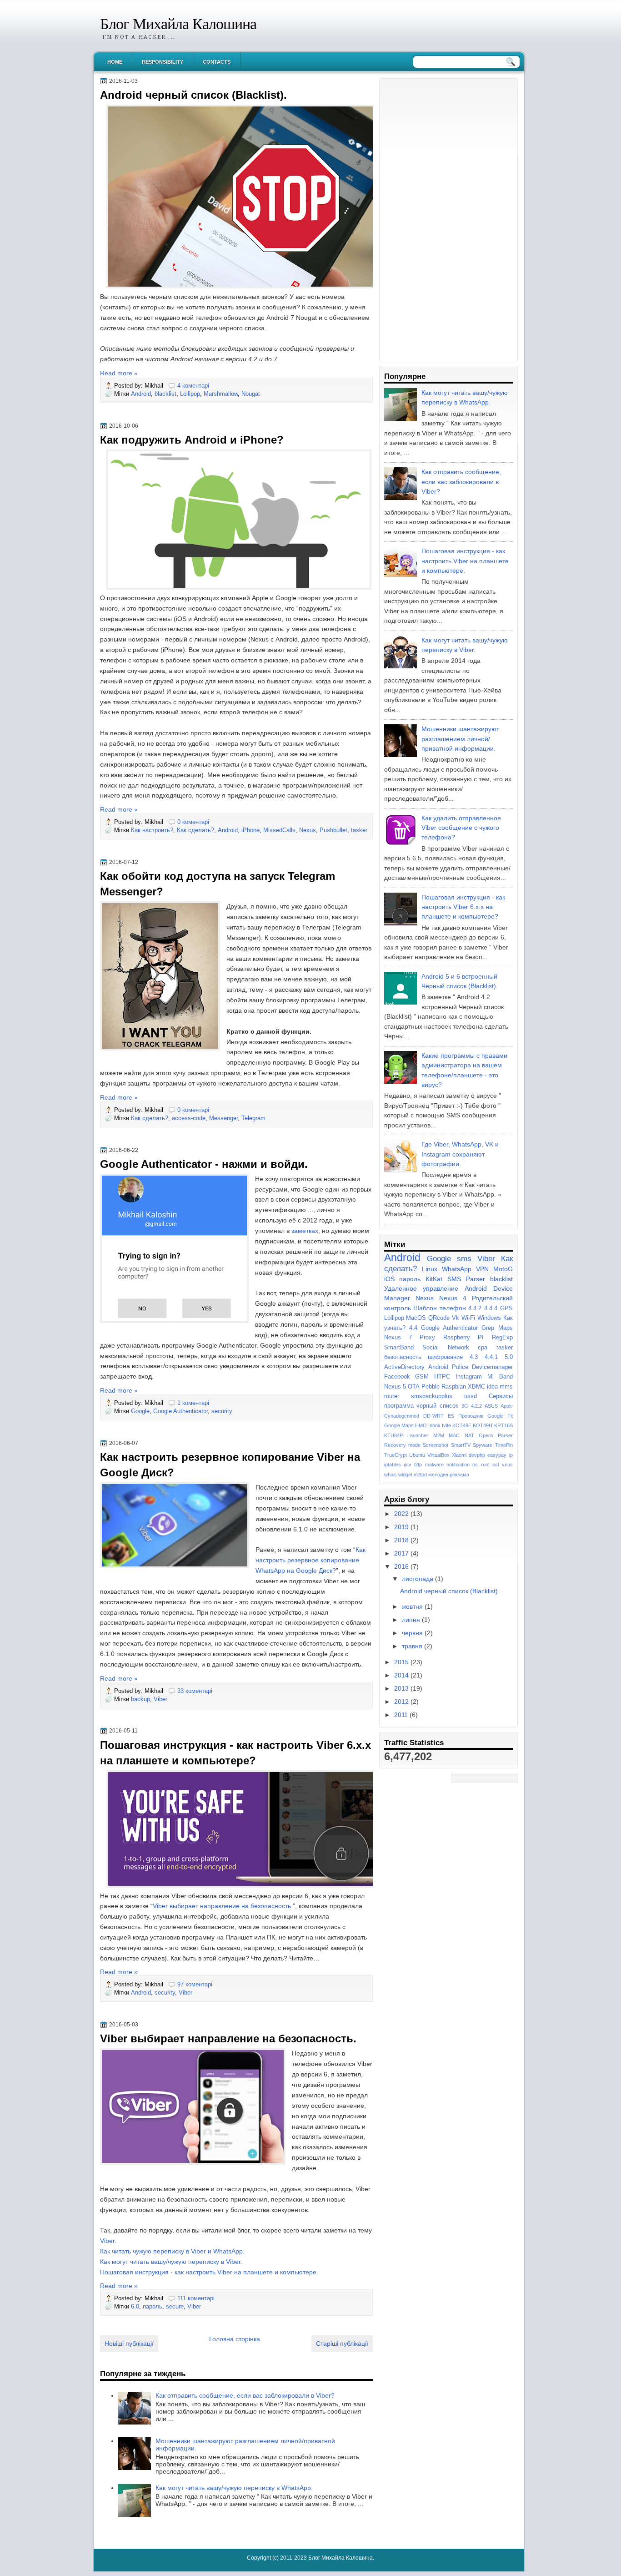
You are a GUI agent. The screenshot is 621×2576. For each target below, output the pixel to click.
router (392, 1396)
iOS (389, 1279)
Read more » (119, 373)
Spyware (483, 1445)
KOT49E (462, 1425)
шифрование (445, 1357)
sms (464, 1258)
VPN (482, 1269)
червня (413, 1633)
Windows (489, 1318)
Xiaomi (459, 1455)
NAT (469, 1435)
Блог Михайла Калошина (178, 24)
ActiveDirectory (404, 1367)
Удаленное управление (421, 1288)
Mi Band (500, 1376)
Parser (505, 1435)
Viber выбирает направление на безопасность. (223, 1906)
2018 (402, 1540)
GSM (422, 1376)
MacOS (416, 1318)
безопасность (403, 1357)
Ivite (446, 1425)
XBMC (476, 1386)
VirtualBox (438, 1455)
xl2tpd (420, 1475)
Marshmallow (221, 394)
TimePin (504, 1445)
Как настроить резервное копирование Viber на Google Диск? (230, 1465)
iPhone (250, 830)
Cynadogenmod (402, 1416)
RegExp (502, 1337)
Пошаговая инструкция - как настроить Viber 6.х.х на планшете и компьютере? (235, 1753)
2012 (402, 1702)
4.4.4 (491, 1308)
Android (141, 394)
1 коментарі (193, 1403)
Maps (506, 1328)
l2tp (418, 1465)
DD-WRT (433, 1416)
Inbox (434, 1425)
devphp (477, 1455)
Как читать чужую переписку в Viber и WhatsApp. (172, 2251)
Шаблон (425, 1308)
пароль (153, 2306)
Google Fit (500, 1416)
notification (458, 1465)
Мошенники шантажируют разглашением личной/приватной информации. (460, 739)
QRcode (439, 1318)
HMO (421, 1425)
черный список (437, 1406)
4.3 (474, 1357)
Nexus (308, 830)
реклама (459, 1475)
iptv (408, 1465)
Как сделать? (195, 830)
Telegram (253, 1118)
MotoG (503, 1269)
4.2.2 (476, 1406)
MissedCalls (279, 830)
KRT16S (503, 1425)
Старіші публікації (342, 2344)
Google (140, 1411)
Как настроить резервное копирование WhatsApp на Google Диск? (310, 1560)
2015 (402, 1662)
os (475, 1465)
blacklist (165, 394)
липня (412, 1620)
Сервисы (501, 1396)
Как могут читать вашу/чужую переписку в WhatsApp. (234, 2488)
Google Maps (399, 1425)
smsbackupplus (432, 1396)
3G (465, 1406)
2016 (402, 1566)
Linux (430, 1269)
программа (399, 1406)
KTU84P (393, 1435)
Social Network (446, 1347)
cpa (483, 1347)
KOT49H (483, 1425)
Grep (488, 1328)
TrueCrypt (396, 1455)
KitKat (434, 1279)
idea (492, 1386)
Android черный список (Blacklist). (193, 95)
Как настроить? (152, 830)
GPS (506, 1308)
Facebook (397, 1376)
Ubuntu (417, 1455)
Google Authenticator (180, 1411)
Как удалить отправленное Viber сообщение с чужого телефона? (461, 828)
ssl (496, 1465)
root (485, 1465)
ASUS (491, 1406)
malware (434, 1465)
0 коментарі (193, 822)
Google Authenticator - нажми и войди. (204, 1164)
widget (405, 1475)
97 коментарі (195, 1984)
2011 (402, 1715)
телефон (453, 1308)
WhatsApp (457, 1269)
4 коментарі (193, 386)
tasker (359, 830)
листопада (418, 1579)
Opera (486, 1435)
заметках (305, 1231)
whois (391, 1475)
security (222, 1411)
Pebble (431, 1386)
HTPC (442, 1376)
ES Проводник (466, 1416)
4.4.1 (491, 1357)
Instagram (469, 1376)
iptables (393, 1465)
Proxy (427, 1337)
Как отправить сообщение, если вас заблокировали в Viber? (245, 2395)
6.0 (135, 2306)
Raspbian (454, 1386)
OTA (414, 1386)
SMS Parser (466, 1279)
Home (115, 62)
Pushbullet (333, 830)
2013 (402, 1688)
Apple (507, 1406)
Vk (456, 1318)
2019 (402, 1527)
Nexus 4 (453, 1298)
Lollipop (190, 394)
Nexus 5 (395, 1386)
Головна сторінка (235, 2339)
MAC (454, 1435)
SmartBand (399, 1347)
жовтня (413, 1606)
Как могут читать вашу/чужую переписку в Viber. (171, 2262)
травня (413, 1646)
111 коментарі (196, 2298)
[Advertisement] (448, 220)
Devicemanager (492, 1367)
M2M (439, 1435)
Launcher (418, 1435)
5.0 (509, 1357)
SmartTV (461, 1445)
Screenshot (436, 1445)
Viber (160, 1699)
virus (507, 1465)
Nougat (251, 394)
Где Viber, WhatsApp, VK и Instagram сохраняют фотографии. (460, 1154)
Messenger (223, 1118)
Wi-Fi (468, 1318)
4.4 (413, 1328)
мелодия (438, 1475)
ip (511, 1455)
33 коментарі (195, 1691)
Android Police (448, 1367)
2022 (402, 1514)
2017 (402, 1553)
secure (175, 2306)
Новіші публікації (129, 2344)
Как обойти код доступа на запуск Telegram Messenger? (218, 884)
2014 (402, 1675)
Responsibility (163, 62)
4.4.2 (475, 1308)
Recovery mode (402, 1445)
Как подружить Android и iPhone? (192, 440)
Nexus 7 (398, 1337)
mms (506, 1386)
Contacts (217, 62)
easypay (497, 1455)
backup (140, 1699)
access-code (189, 1118)
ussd (471, 1396)
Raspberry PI (463, 1337)
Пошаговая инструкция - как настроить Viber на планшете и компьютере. (209, 2272)
